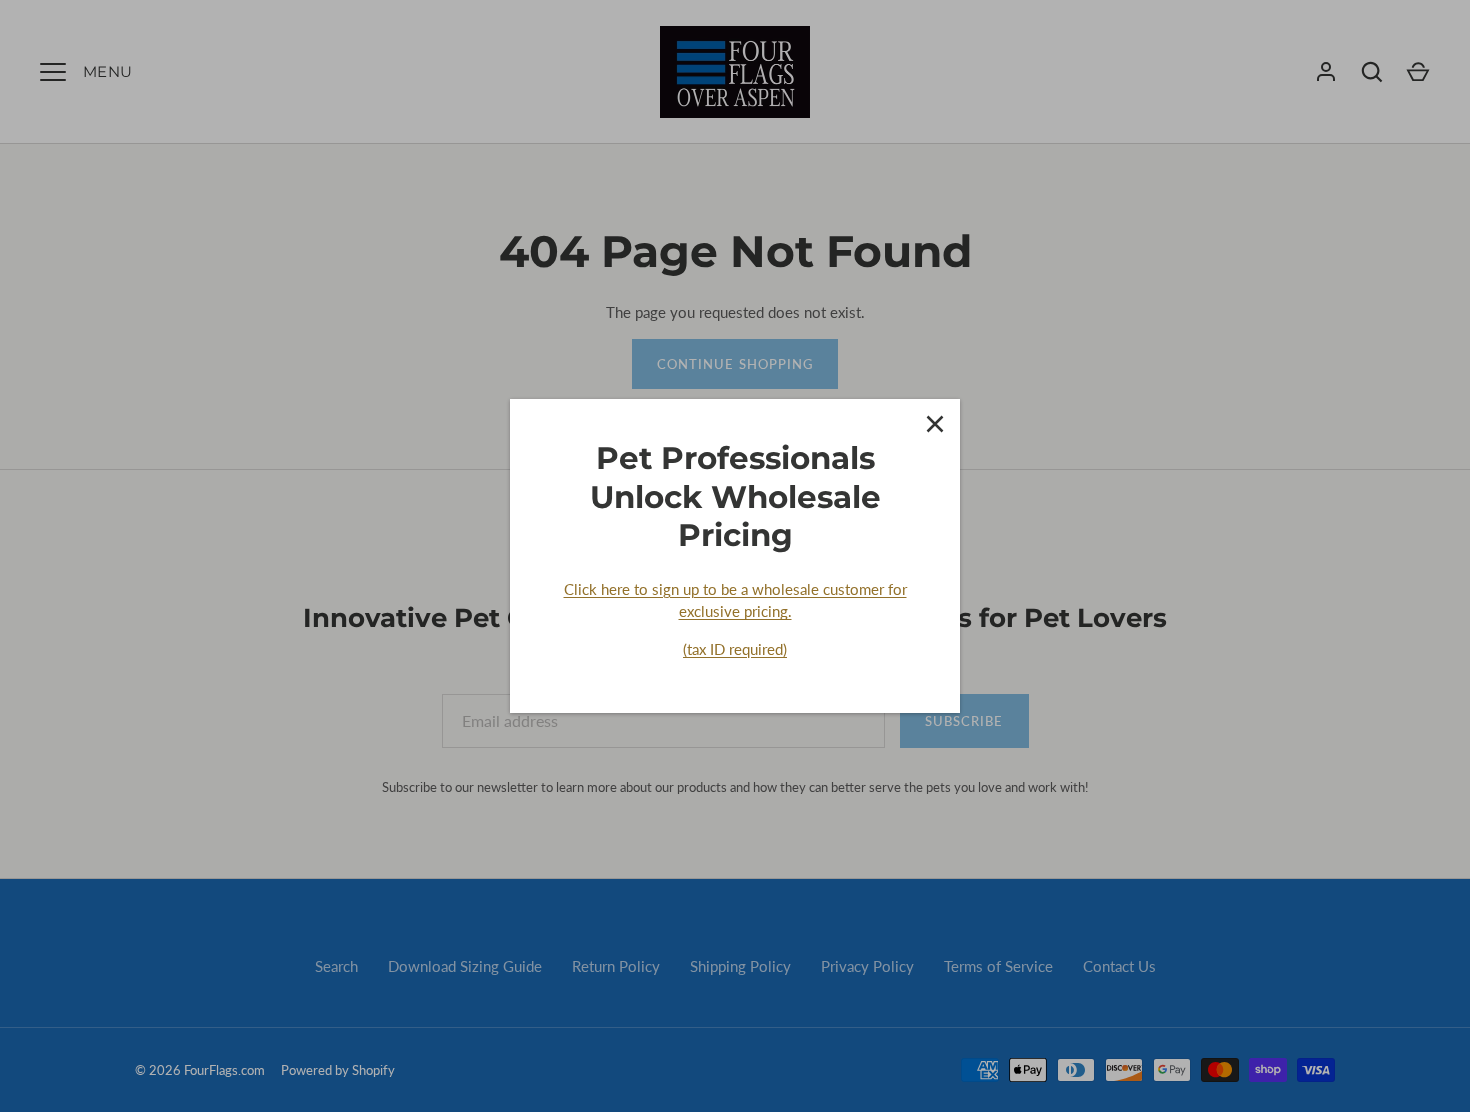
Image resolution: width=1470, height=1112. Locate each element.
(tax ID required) (735, 649)
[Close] (935, 424)
